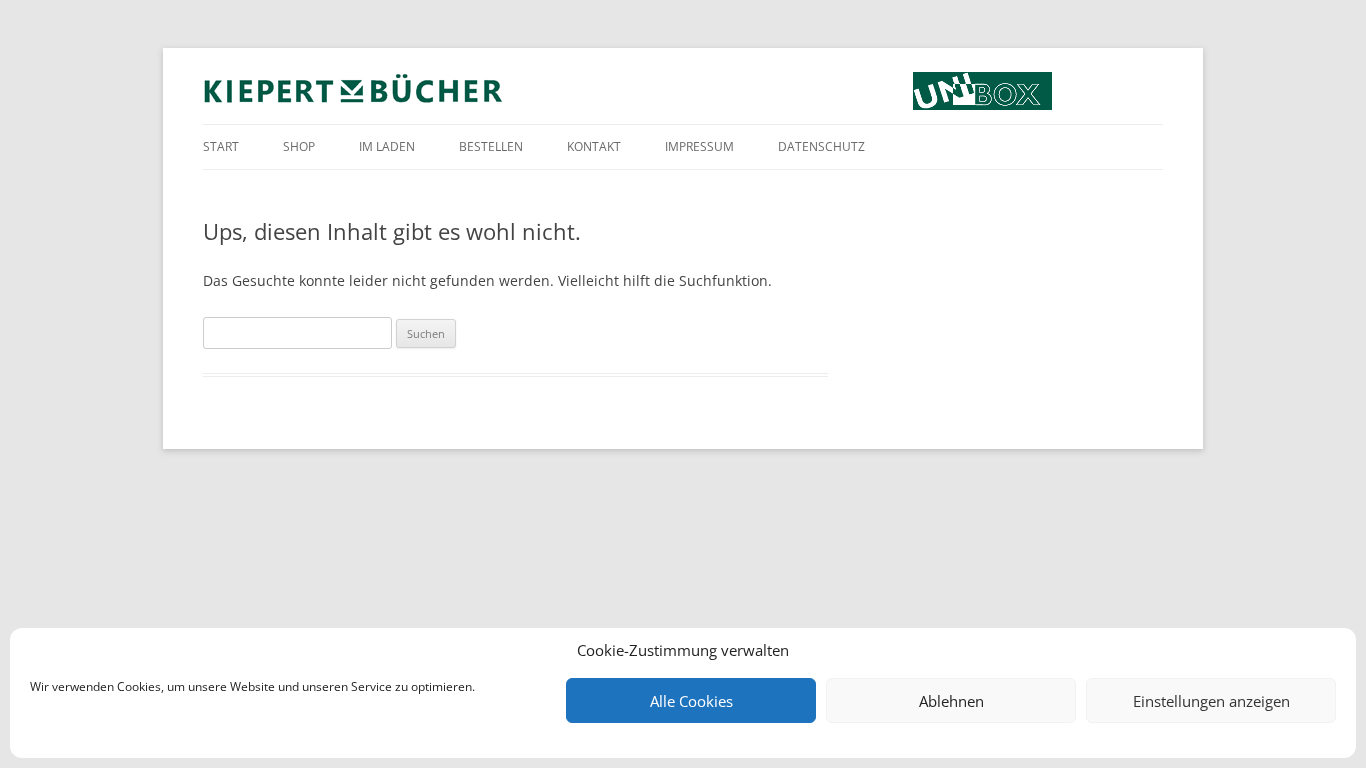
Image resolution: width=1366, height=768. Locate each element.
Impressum (699, 146)
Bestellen (491, 146)
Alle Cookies (691, 701)
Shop (299, 146)
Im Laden (387, 146)
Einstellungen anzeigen (1211, 701)
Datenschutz (821, 146)
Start (221, 146)
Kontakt (594, 146)
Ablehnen (951, 701)
